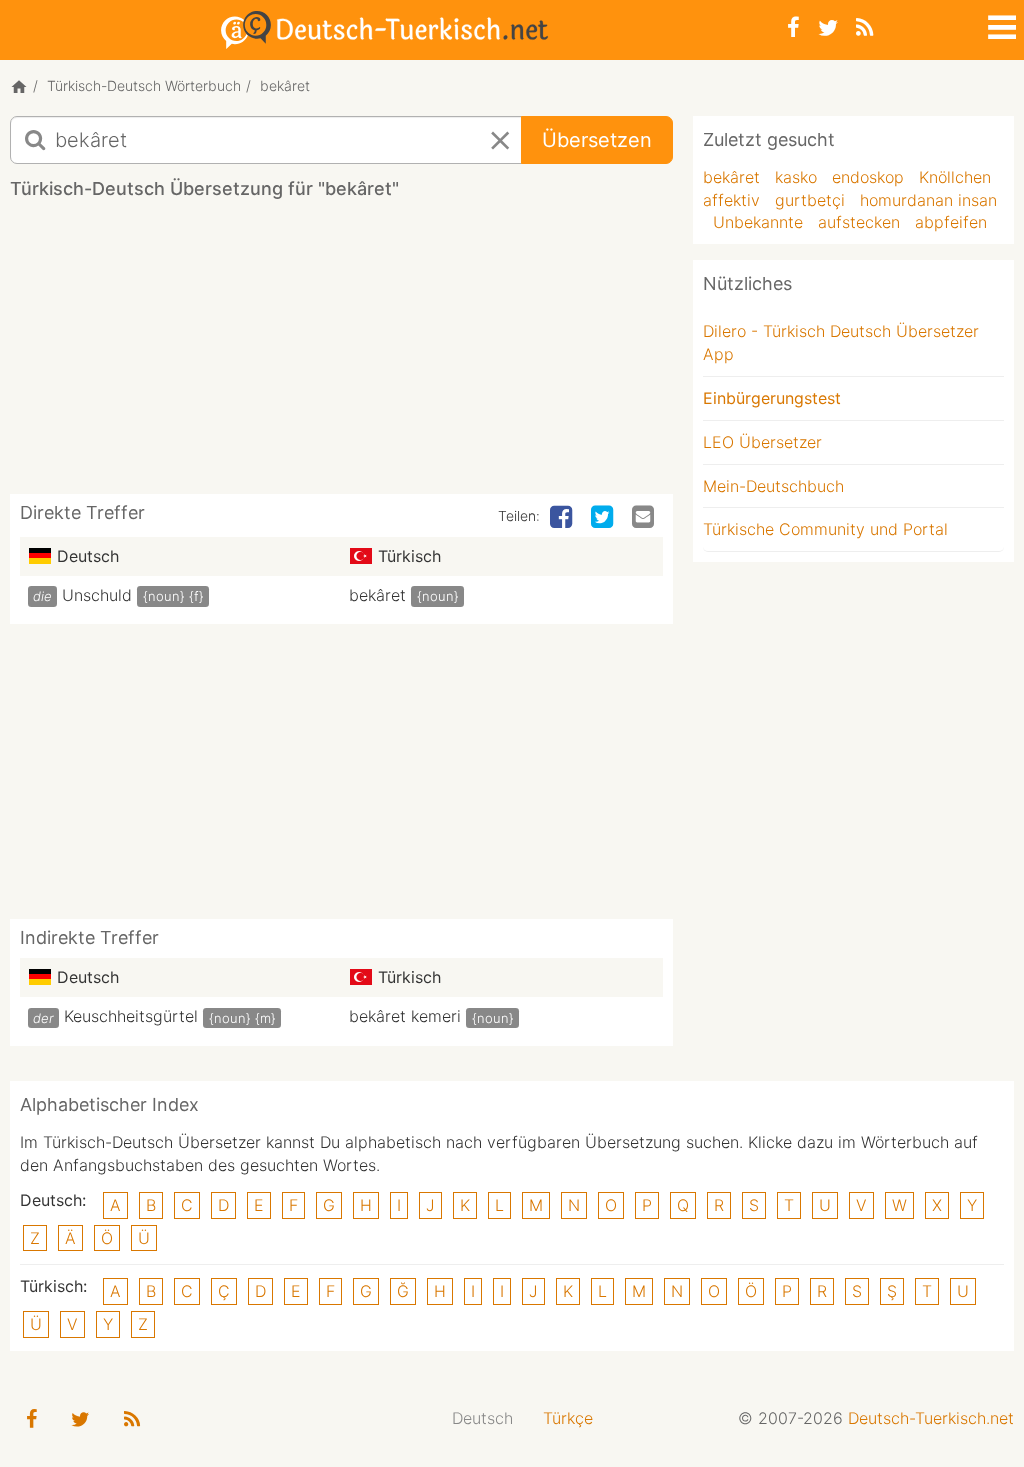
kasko (796, 177)
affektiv (731, 200)
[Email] (645, 518)
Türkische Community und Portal (825, 529)
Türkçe (568, 1418)
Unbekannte (758, 222)
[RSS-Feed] (864, 27)
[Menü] (1000, 24)
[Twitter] (828, 27)
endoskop (868, 177)
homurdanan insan (928, 200)
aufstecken (859, 222)
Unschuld (97, 595)
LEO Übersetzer (762, 442)
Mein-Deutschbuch (773, 486)
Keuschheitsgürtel (131, 1016)
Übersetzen (597, 140)
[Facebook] (793, 27)
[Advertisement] (374, 354)
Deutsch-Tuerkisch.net (931, 1418)
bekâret (377, 595)
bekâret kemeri (405, 1016)
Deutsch (482, 1418)
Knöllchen (955, 177)
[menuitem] (482, 1418)
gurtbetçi (810, 200)
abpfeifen (951, 222)
